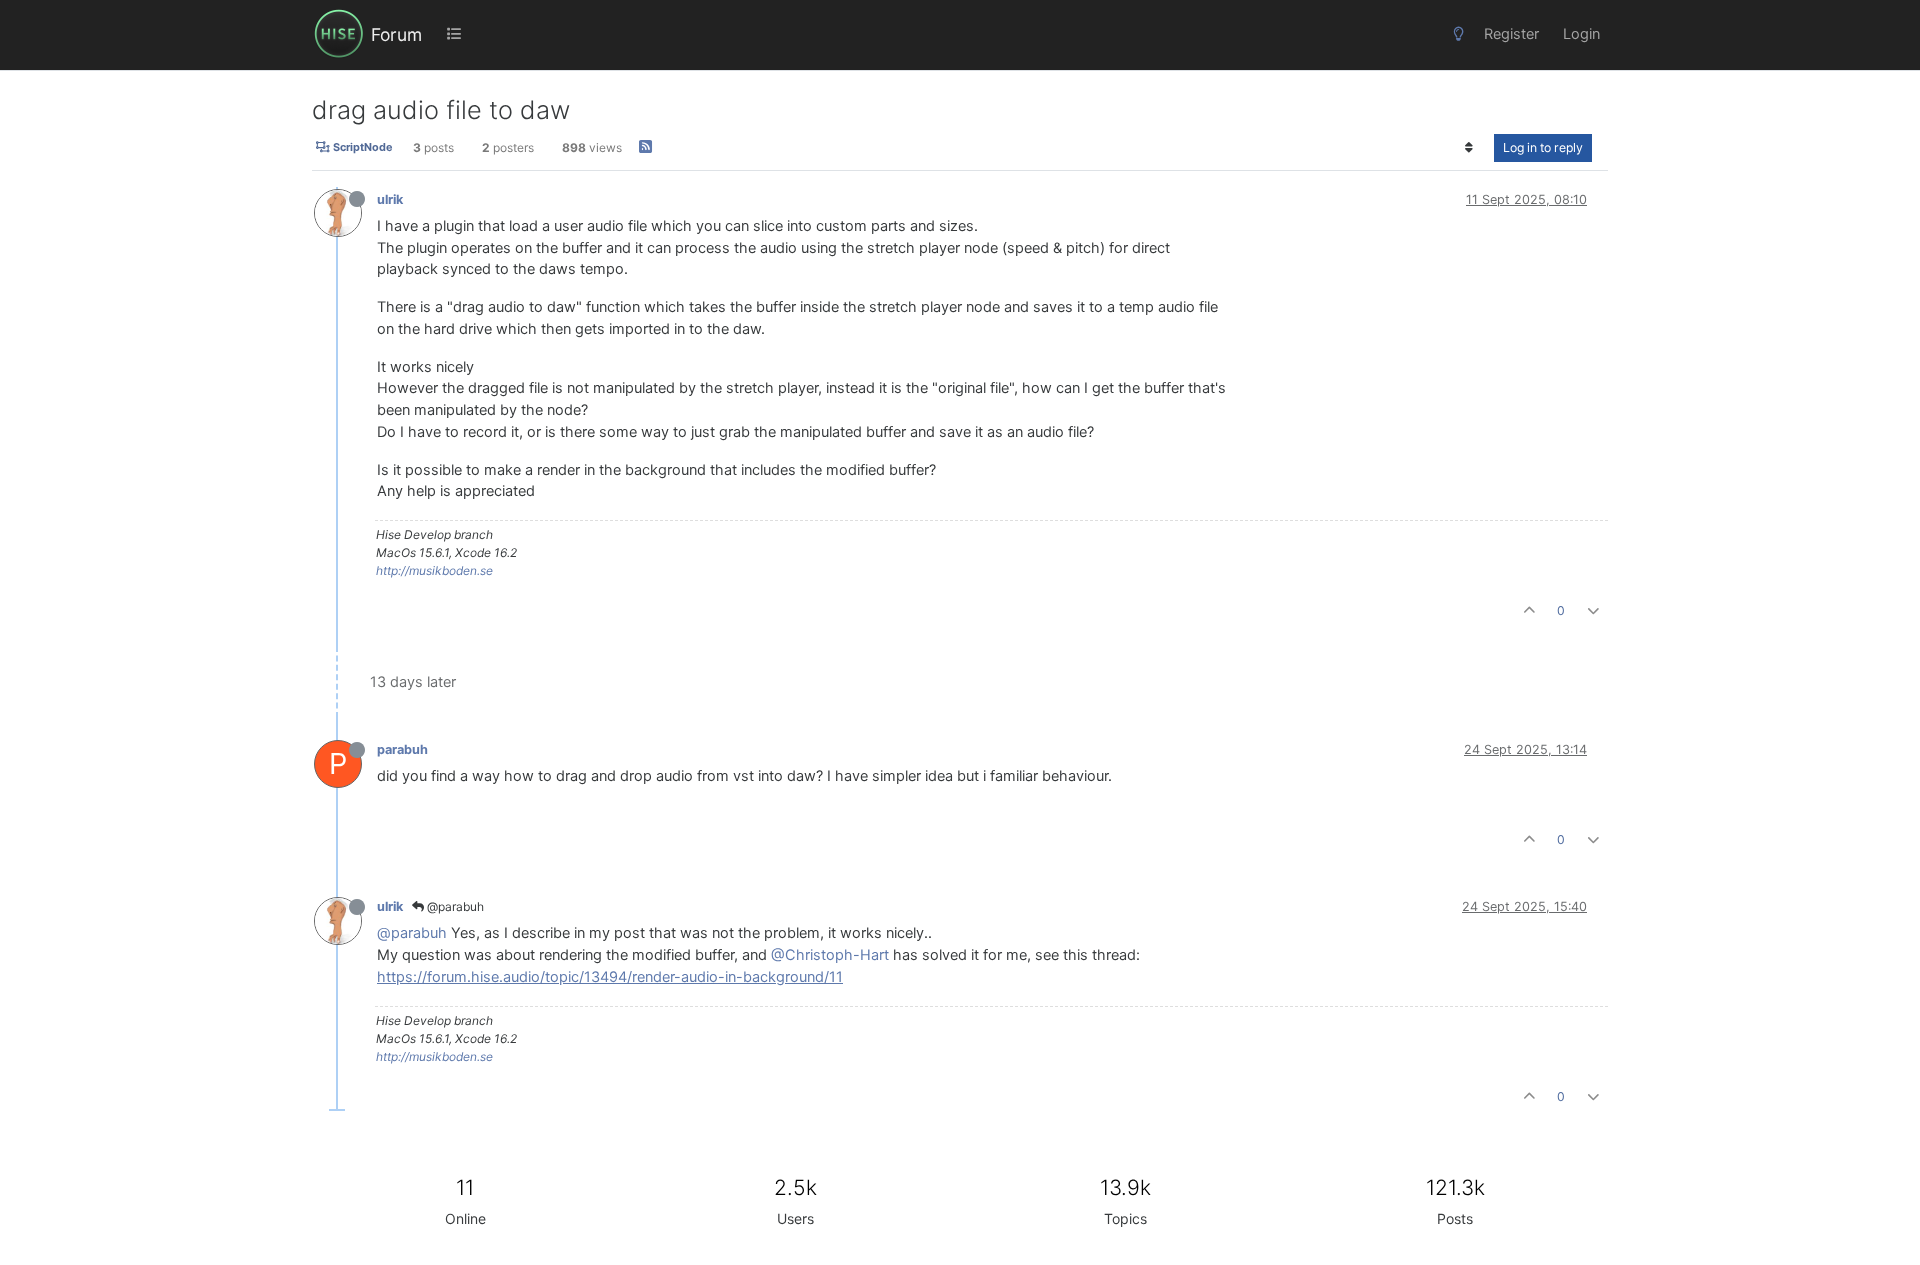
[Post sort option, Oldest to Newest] (1469, 148)
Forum (396, 34)
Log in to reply (1543, 147)
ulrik (390, 199)
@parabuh (454, 906)
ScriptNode (361, 148)
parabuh (402, 749)
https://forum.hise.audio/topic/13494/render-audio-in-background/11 (610, 977)
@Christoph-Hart (830, 955)
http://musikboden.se (434, 570)
